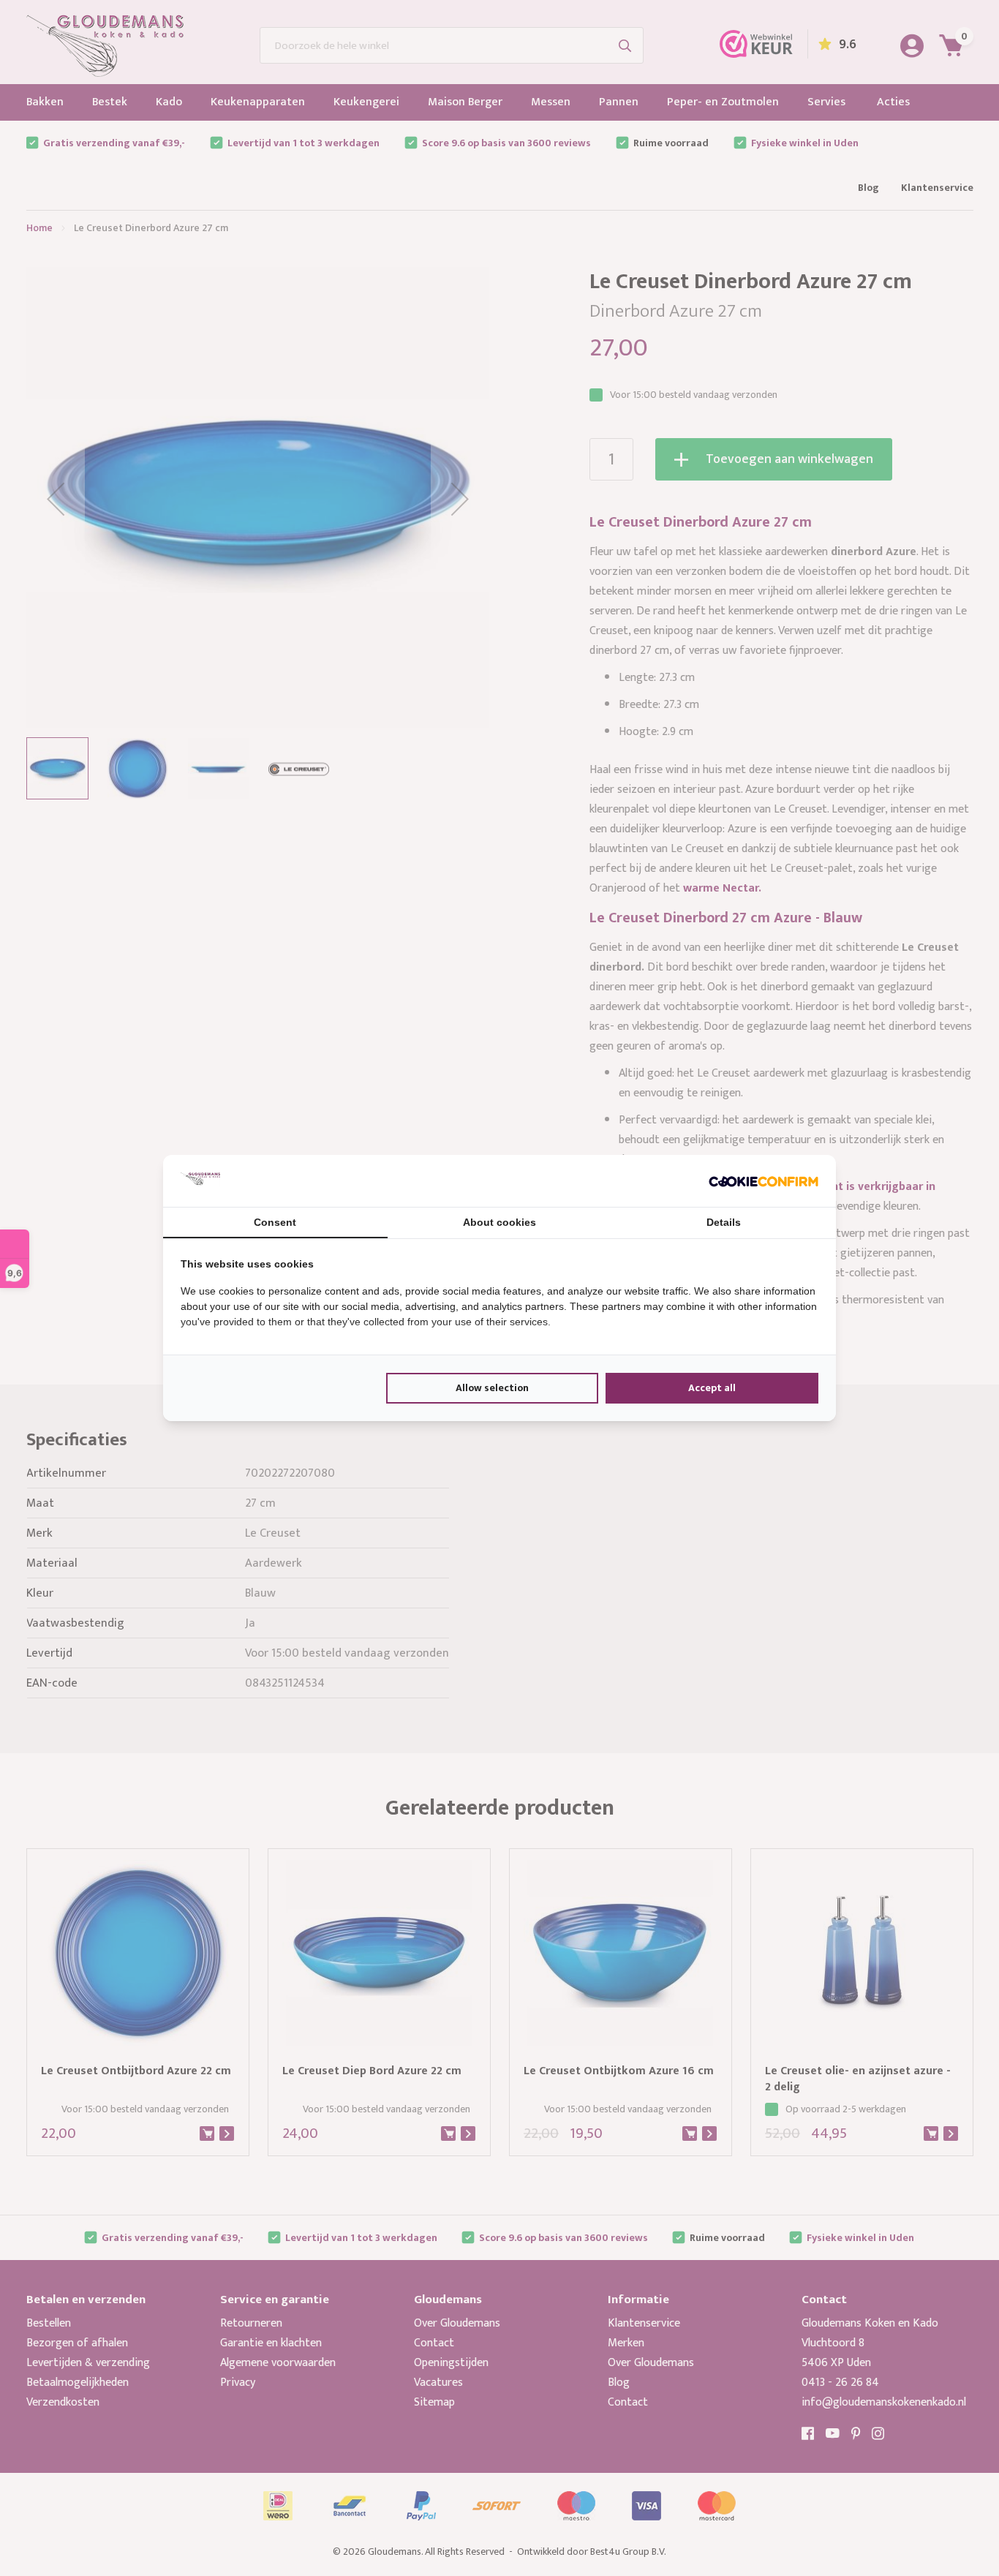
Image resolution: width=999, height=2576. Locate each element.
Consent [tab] (275, 1222)
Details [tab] (724, 1222)
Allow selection (492, 1388)
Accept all (712, 1388)
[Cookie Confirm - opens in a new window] (764, 1180)
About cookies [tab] (499, 1222)
